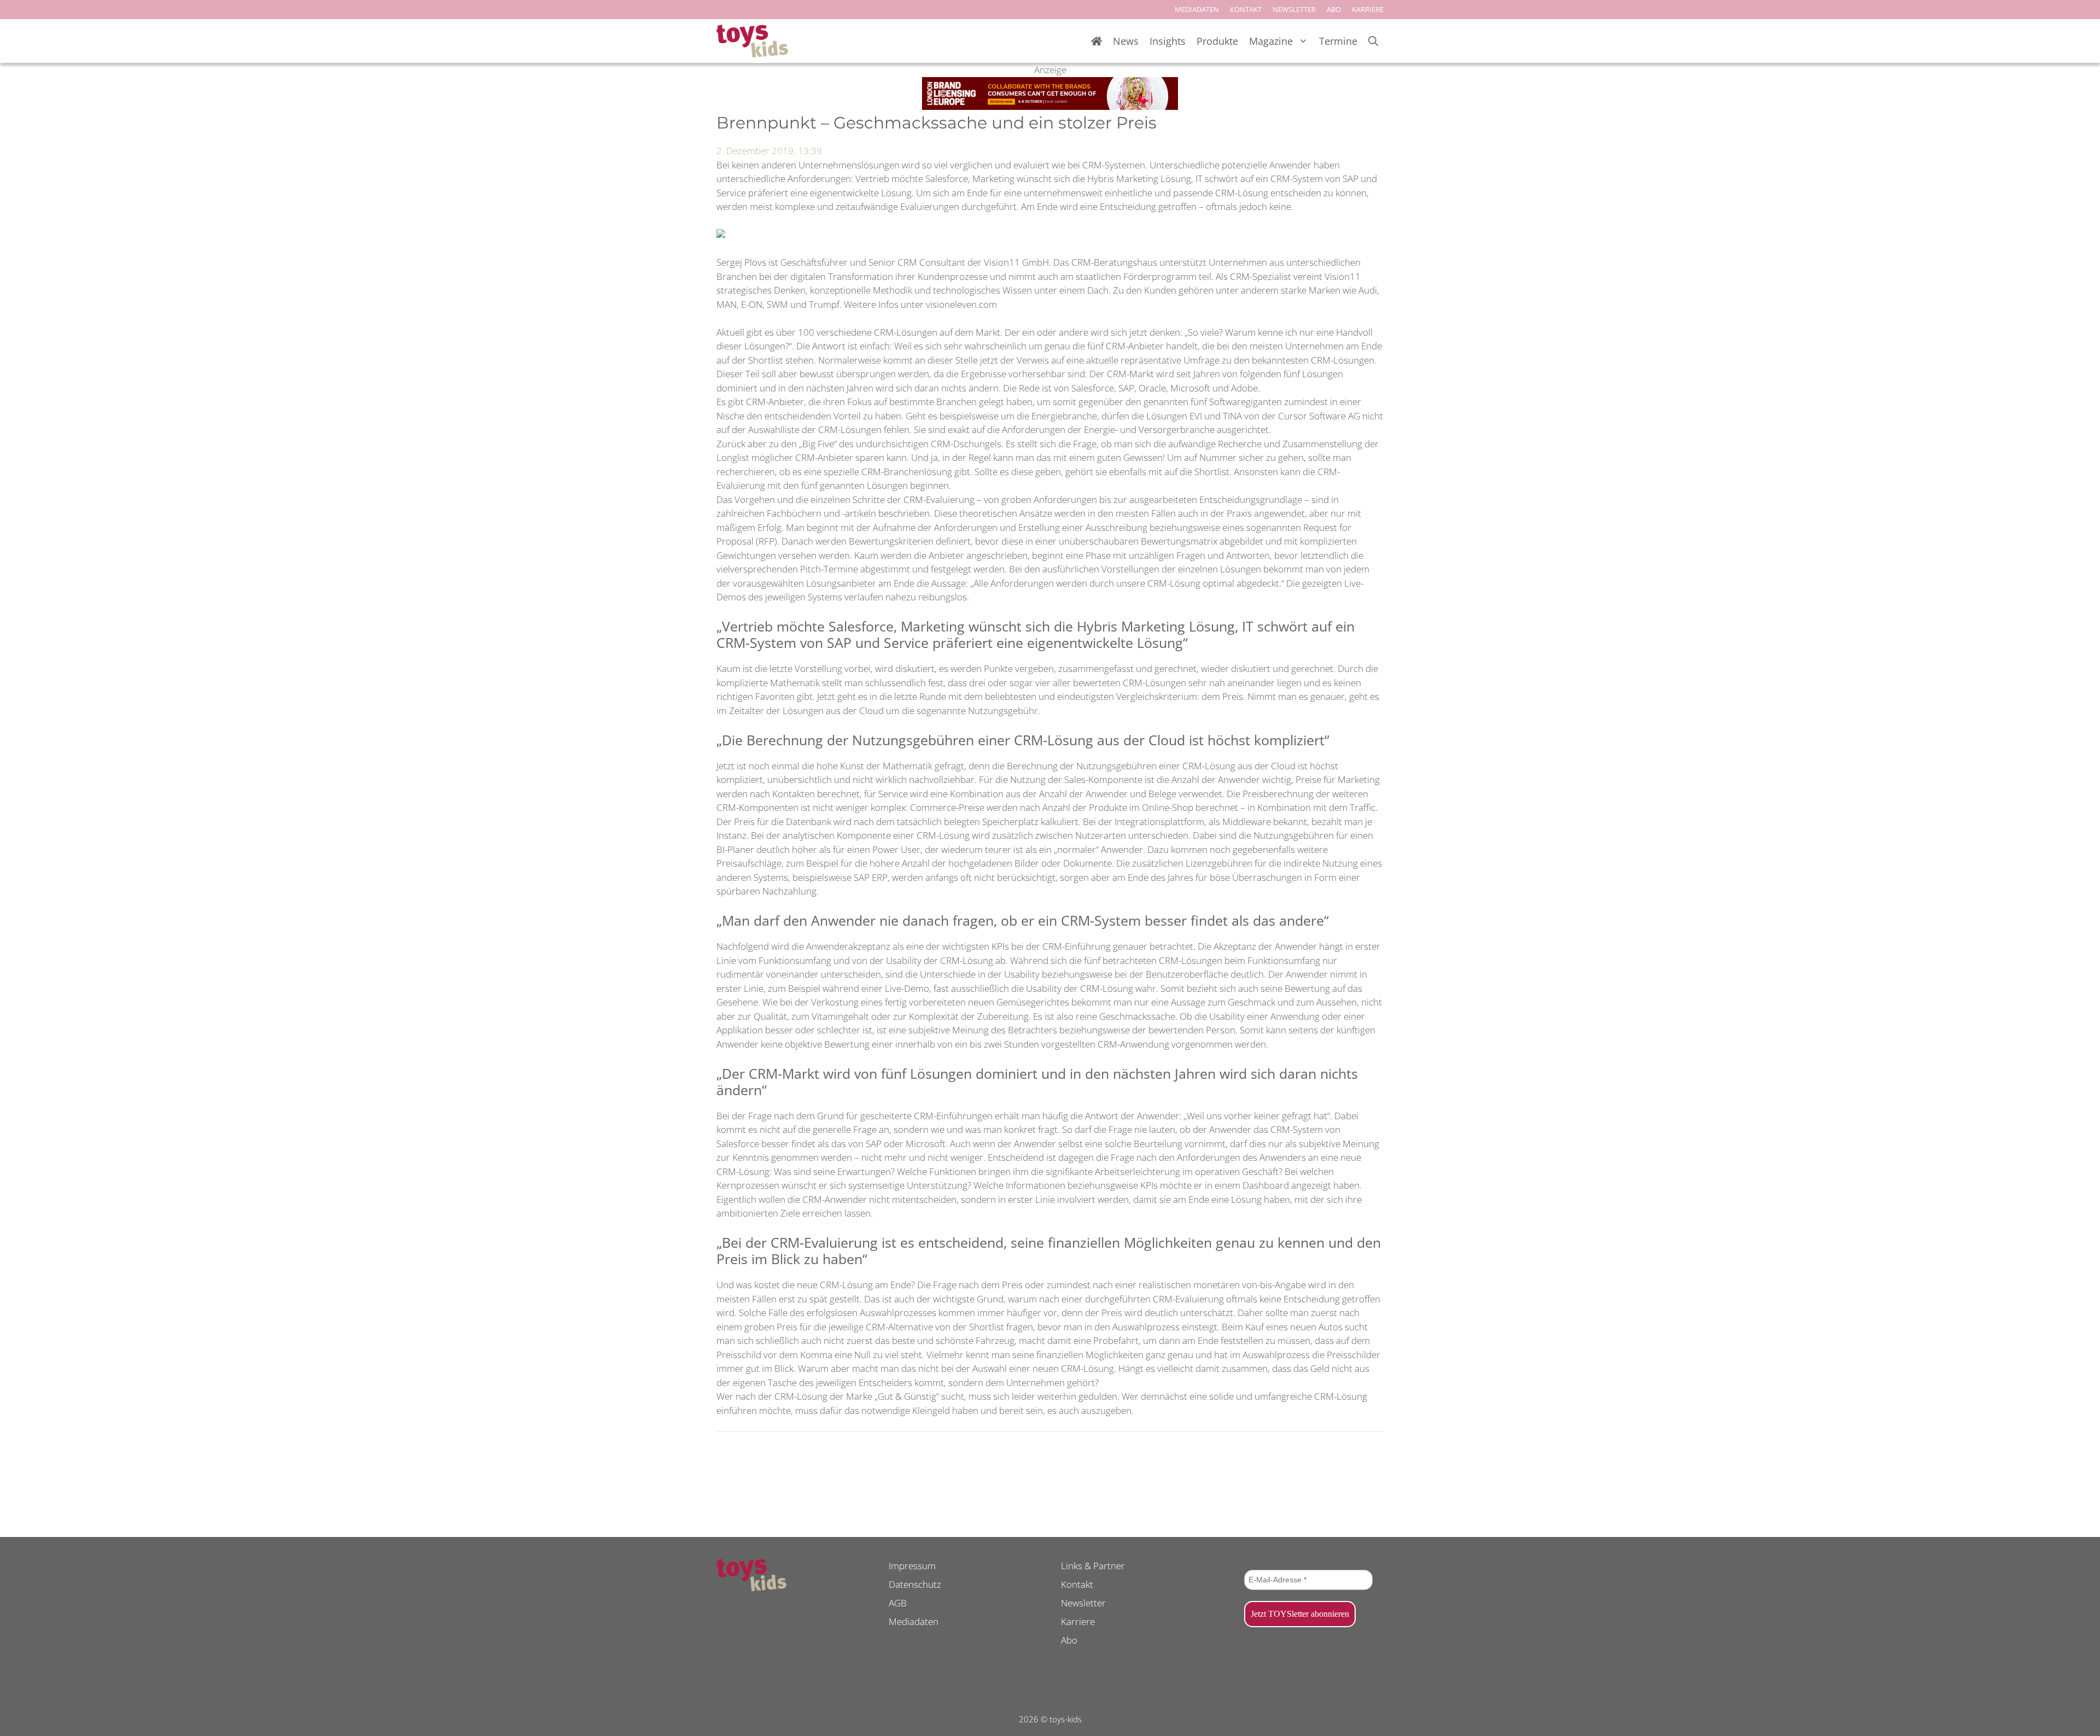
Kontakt (1077, 1584)
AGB (898, 1603)
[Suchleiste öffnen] (1373, 41)
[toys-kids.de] (752, 41)
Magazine (1271, 41)
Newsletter (1083, 1603)
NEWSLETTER (1294, 9)
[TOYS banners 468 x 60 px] (1050, 106)
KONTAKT (1246, 9)
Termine (1338, 41)
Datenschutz (915, 1584)
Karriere (1078, 1621)
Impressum (912, 1566)
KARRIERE (1368, 9)
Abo (1069, 1640)
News (1126, 41)
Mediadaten (914, 1621)
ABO (1334, 9)
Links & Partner (1093, 1566)
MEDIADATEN (1197, 9)
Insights (1168, 41)
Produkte (1217, 41)
